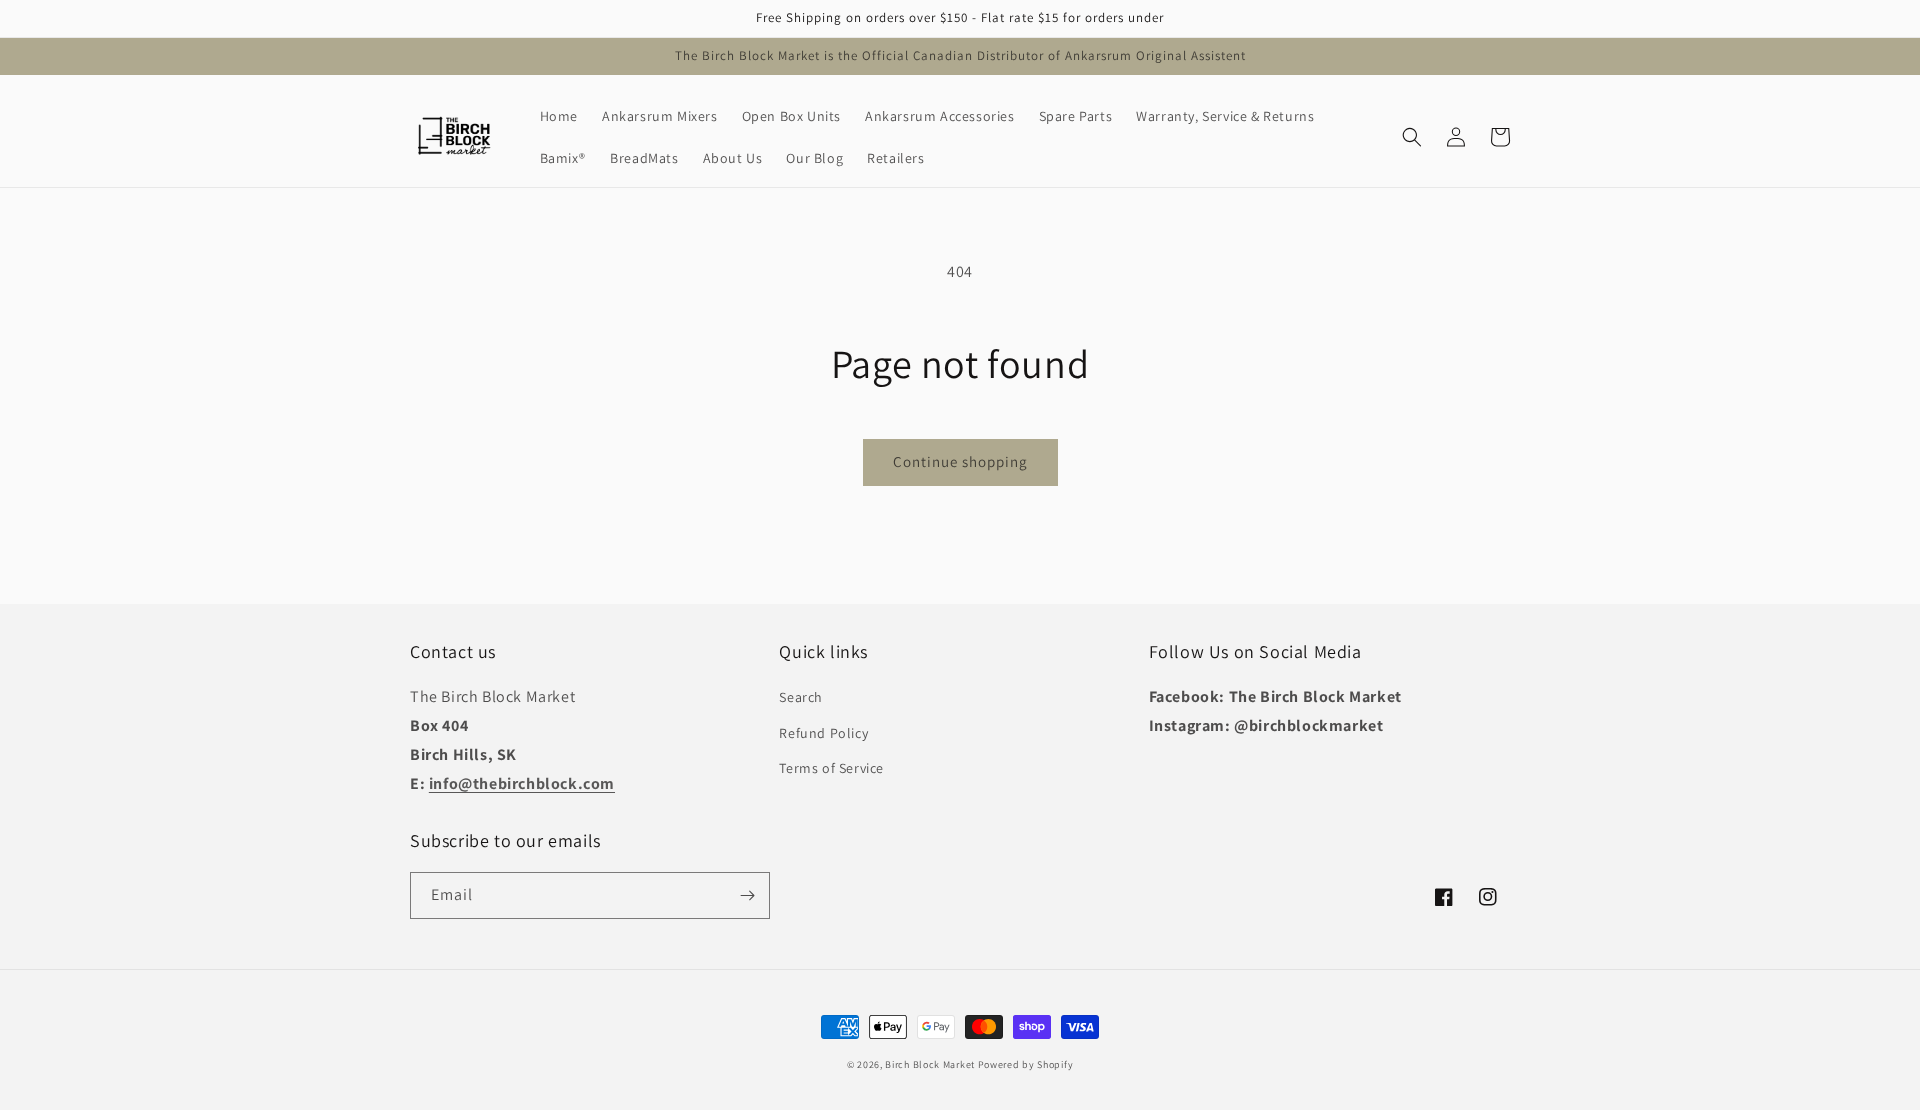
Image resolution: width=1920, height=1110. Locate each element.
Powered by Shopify (1026, 1064)
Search (801, 697)
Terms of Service (831, 768)
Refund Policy (823, 733)
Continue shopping (960, 461)
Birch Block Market (930, 1064)
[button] (1412, 137)
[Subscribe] (747, 895)
